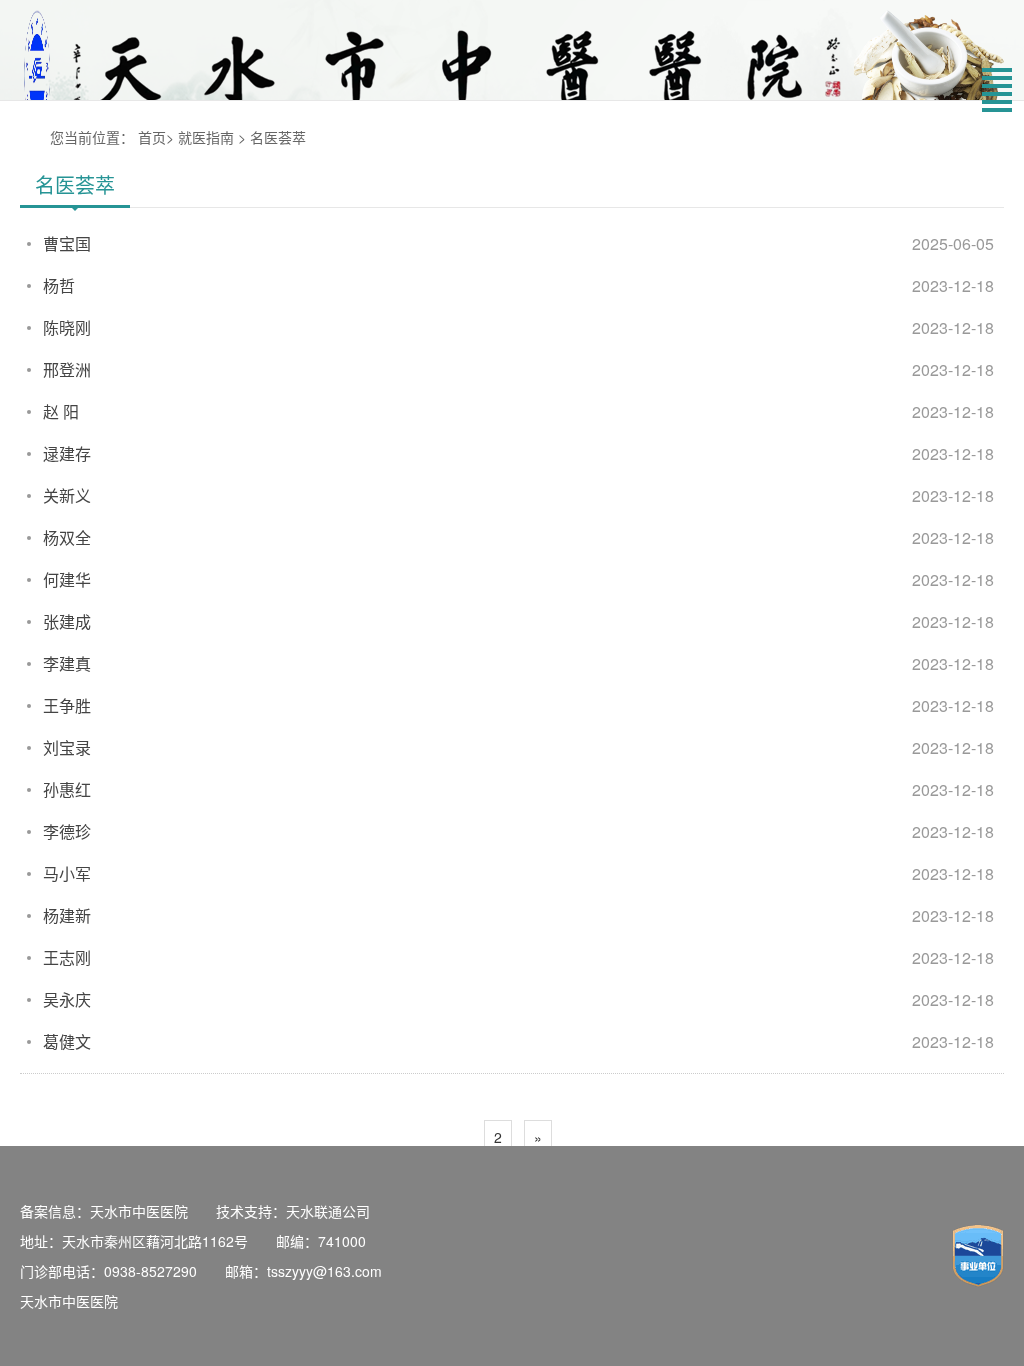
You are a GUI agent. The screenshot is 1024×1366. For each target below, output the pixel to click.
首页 (152, 137)
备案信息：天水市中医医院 (104, 1211)
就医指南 (206, 137)
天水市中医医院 (69, 1301)
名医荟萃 (278, 137)
